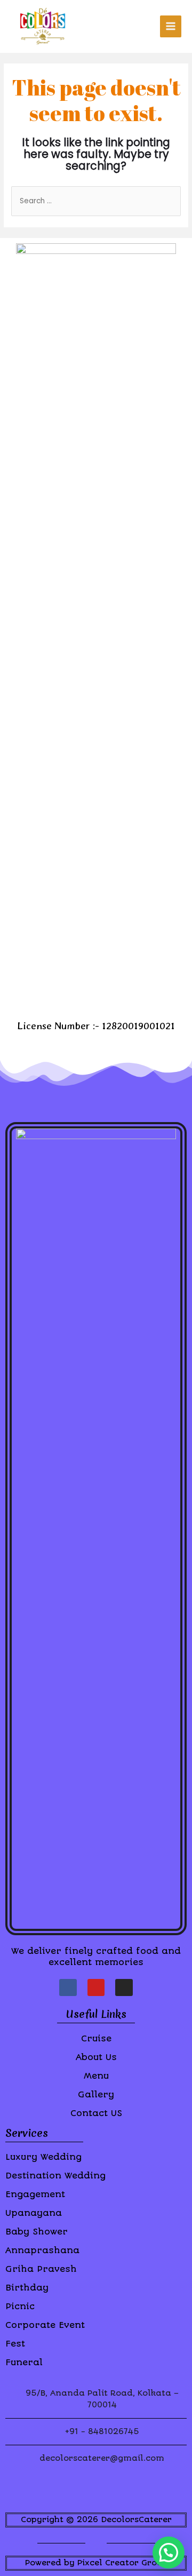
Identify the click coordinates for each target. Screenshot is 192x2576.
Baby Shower (37, 2232)
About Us (96, 2057)
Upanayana (34, 2213)
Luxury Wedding (43, 2157)
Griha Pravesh (41, 2269)
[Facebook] (68, 1987)
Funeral (24, 2362)
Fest (15, 2344)
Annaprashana (42, 2250)
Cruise (96, 2038)
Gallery (96, 2094)
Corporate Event (45, 2325)
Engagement (35, 2194)
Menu (96, 2076)
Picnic (20, 2306)
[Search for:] (96, 201)
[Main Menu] (171, 26)
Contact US (96, 2113)
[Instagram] (124, 1987)
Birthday (27, 2288)
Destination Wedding (55, 2176)
